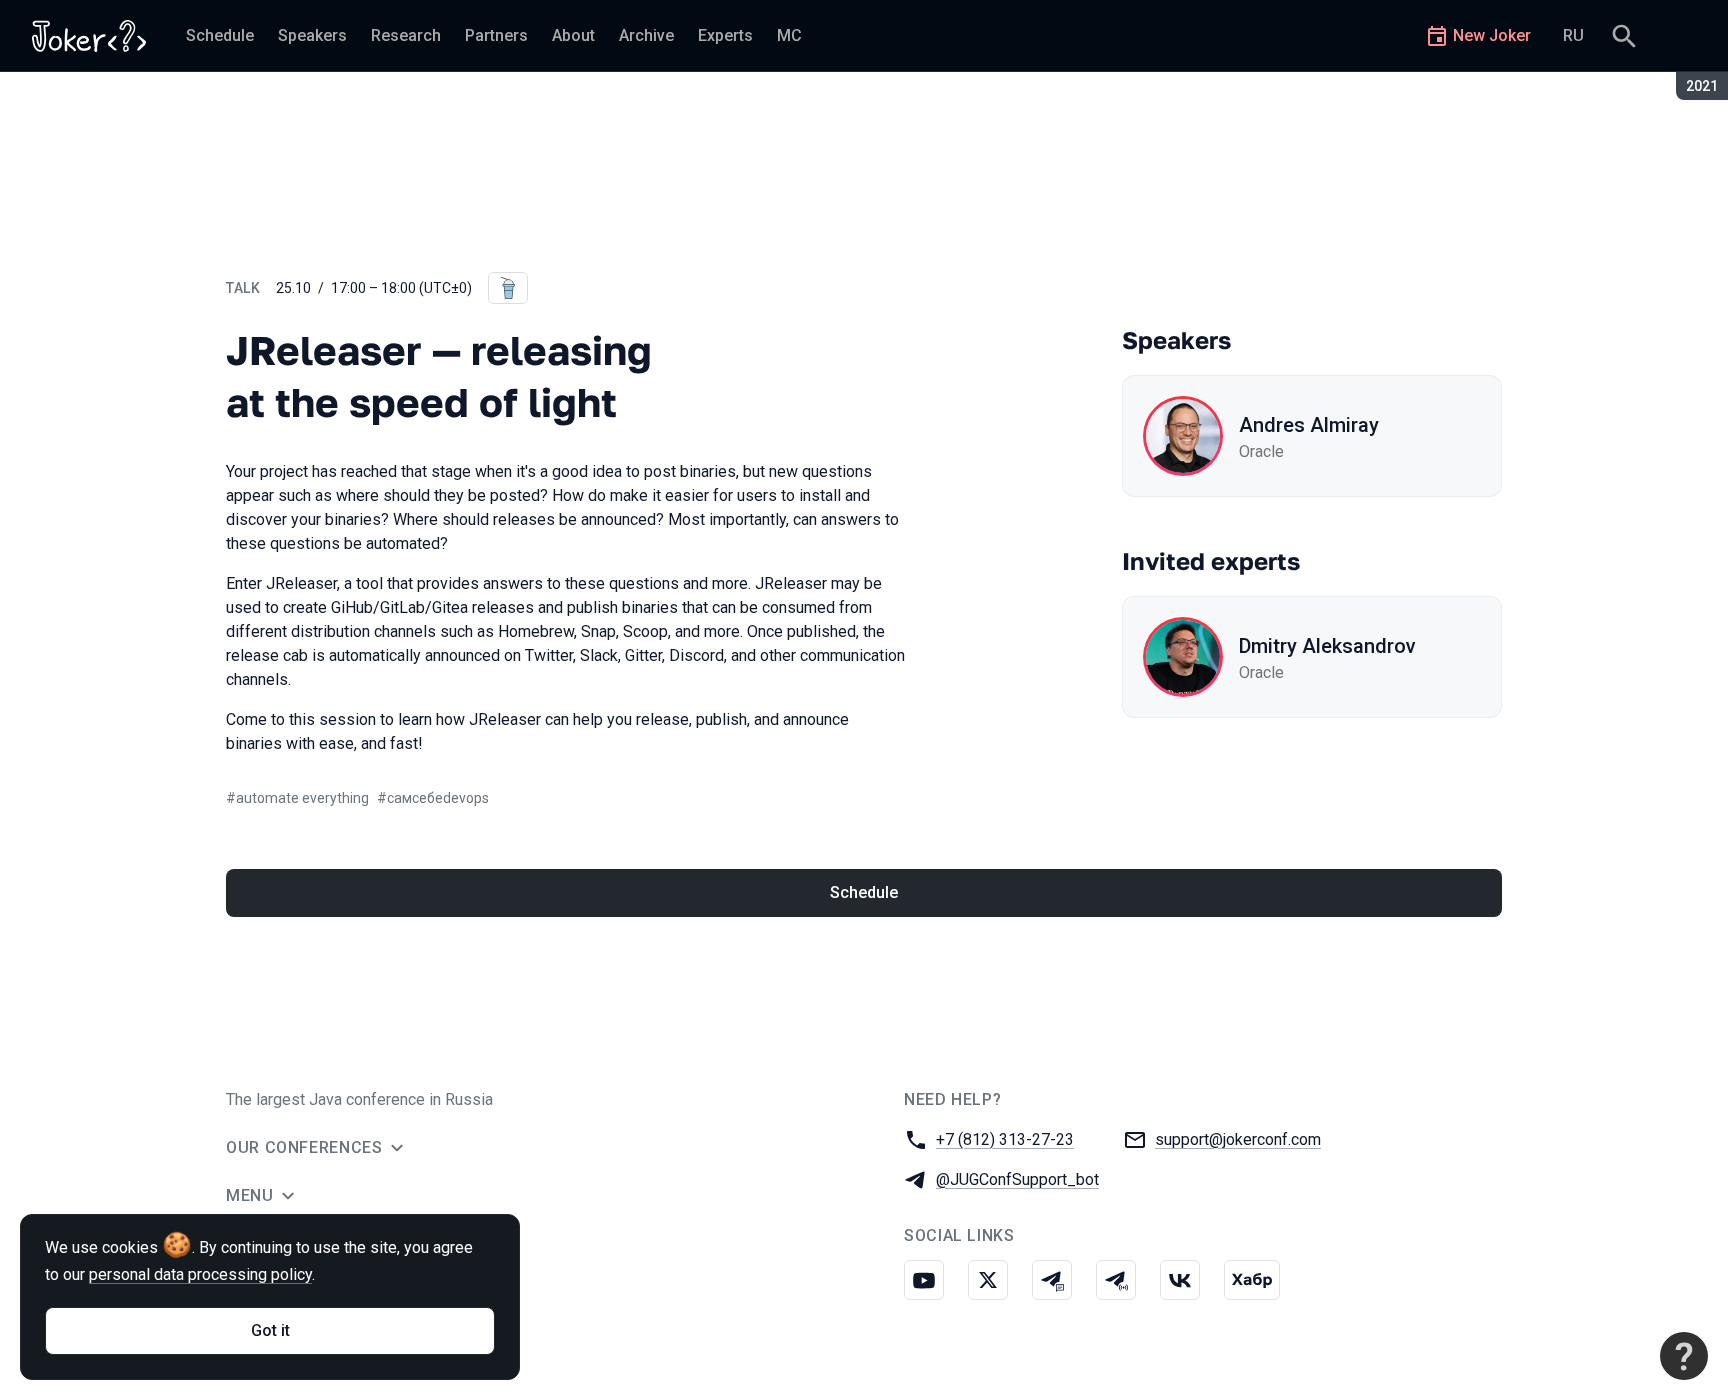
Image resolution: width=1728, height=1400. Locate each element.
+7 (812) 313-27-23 (1005, 1139)
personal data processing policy (200, 1274)
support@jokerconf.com (1238, 1139)
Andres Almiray (1309, 425)
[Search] (1624, 36)
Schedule (864, 892)
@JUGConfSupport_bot (1017, 1179)
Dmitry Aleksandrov (1327, 646)
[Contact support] (1684, 1356)
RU (1573, 35)
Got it (270, 1330)
